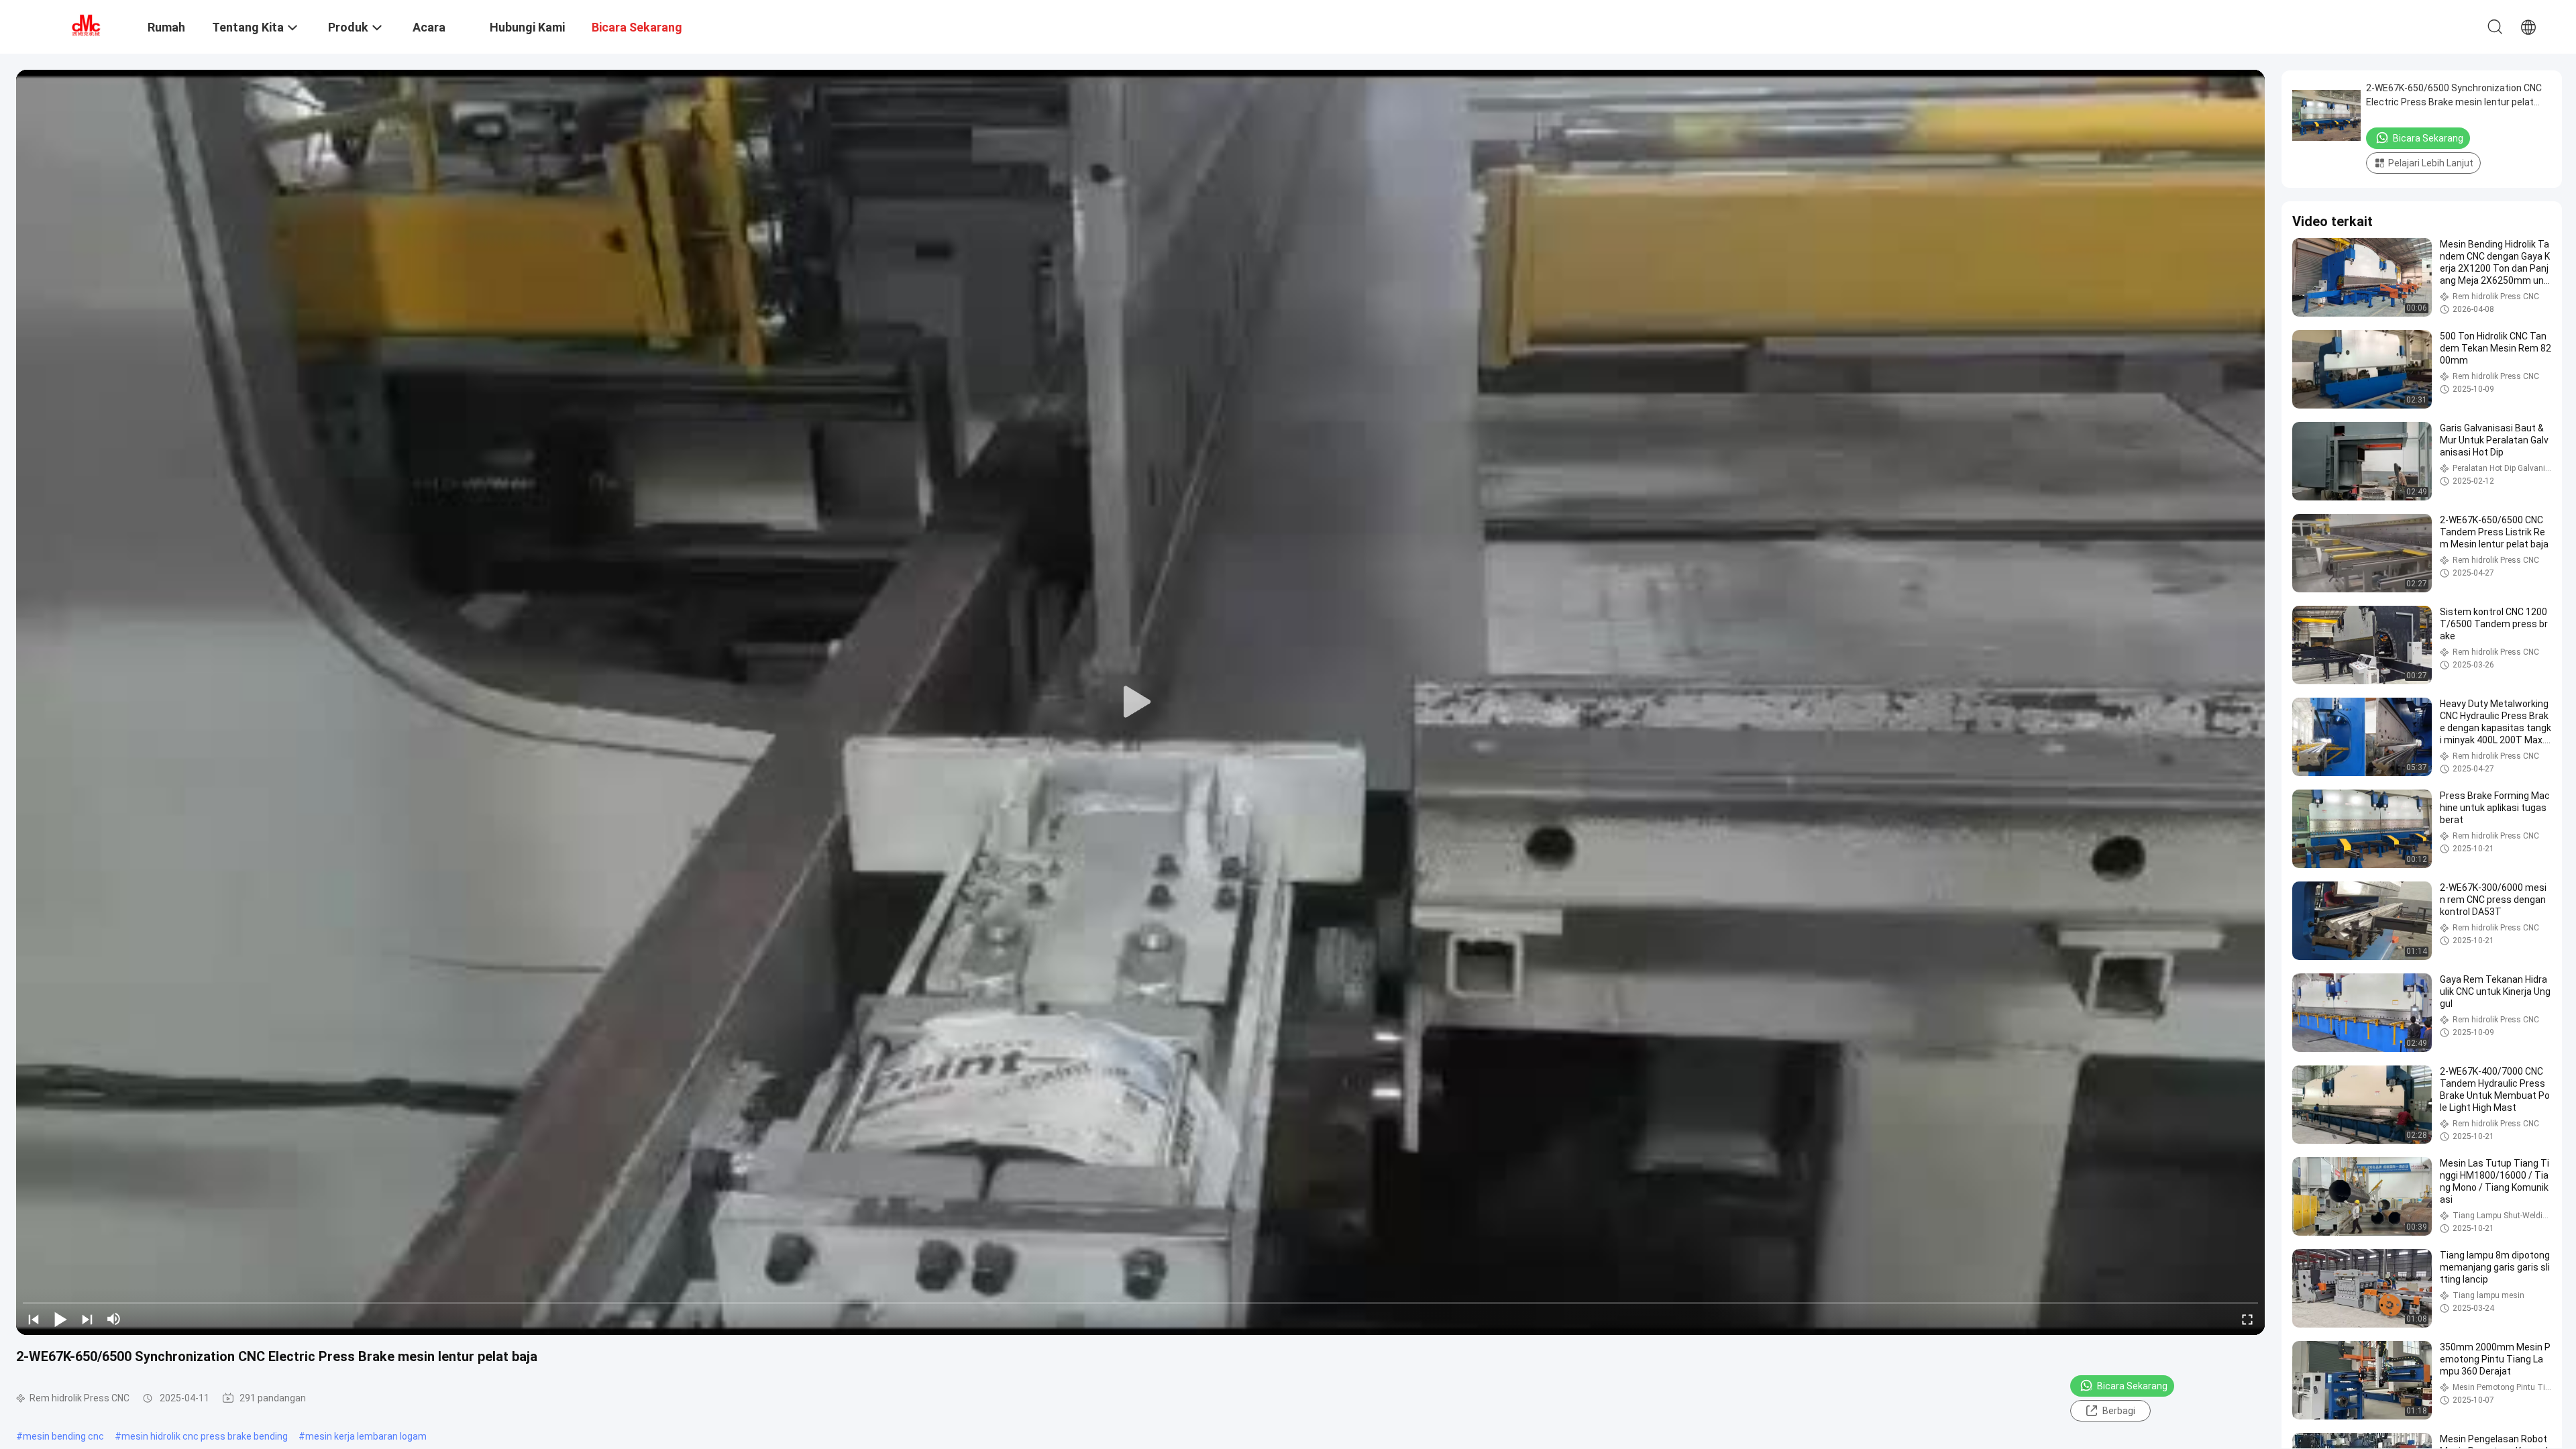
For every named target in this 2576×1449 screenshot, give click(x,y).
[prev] (34, 1319)
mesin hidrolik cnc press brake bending (205, 1436)
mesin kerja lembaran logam (366, 1436)
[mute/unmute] (114, 1319)
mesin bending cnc (63, 1436)
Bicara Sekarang (2132, 1386)
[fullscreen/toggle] (2247, 1319)
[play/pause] (60, 1319)
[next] (87, 1319)
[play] (1140, 702)
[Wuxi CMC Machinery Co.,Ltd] (84, 25)
